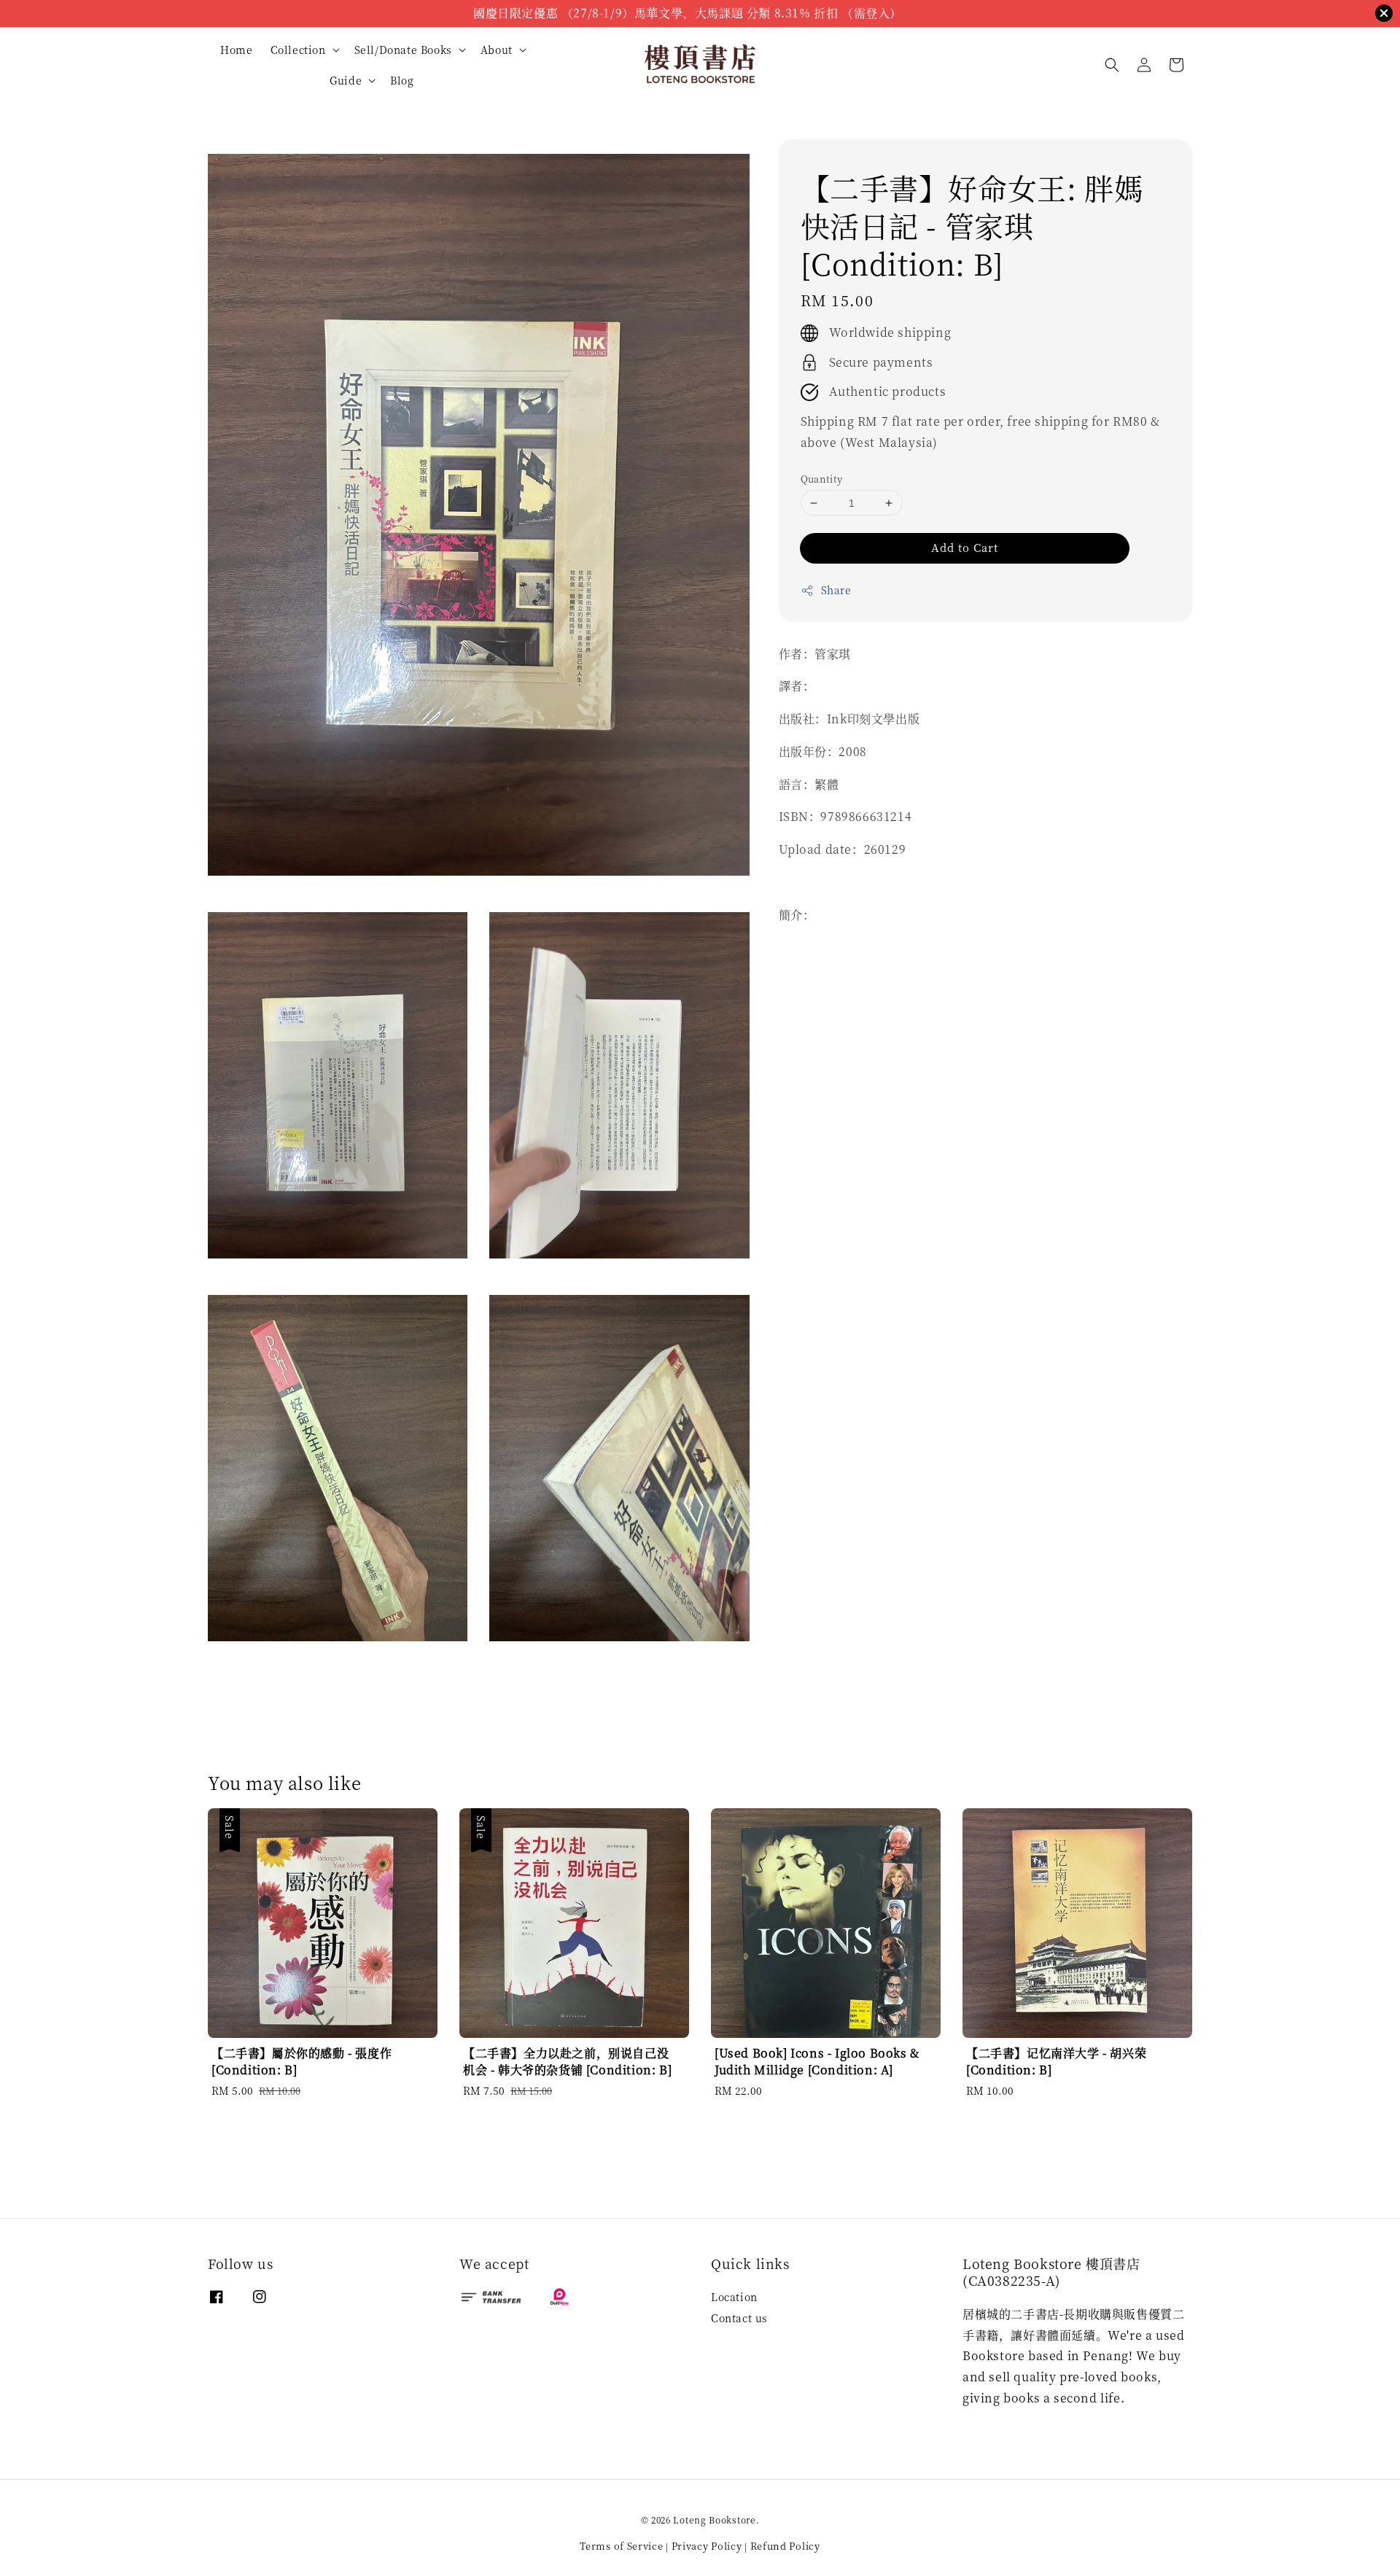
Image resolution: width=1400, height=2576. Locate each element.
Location (734, 2297)
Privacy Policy (707, 2546)
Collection (298, 50)
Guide (346, 80)
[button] (1112, 65)
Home (236, 50)
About (497, 50)
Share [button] (836, 591)
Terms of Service (621, 2546)
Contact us (739, 2318)
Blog (402, 80)
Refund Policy (785, 2546)
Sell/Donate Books (403, 50)
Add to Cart (965, 548)
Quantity (822, 479)
